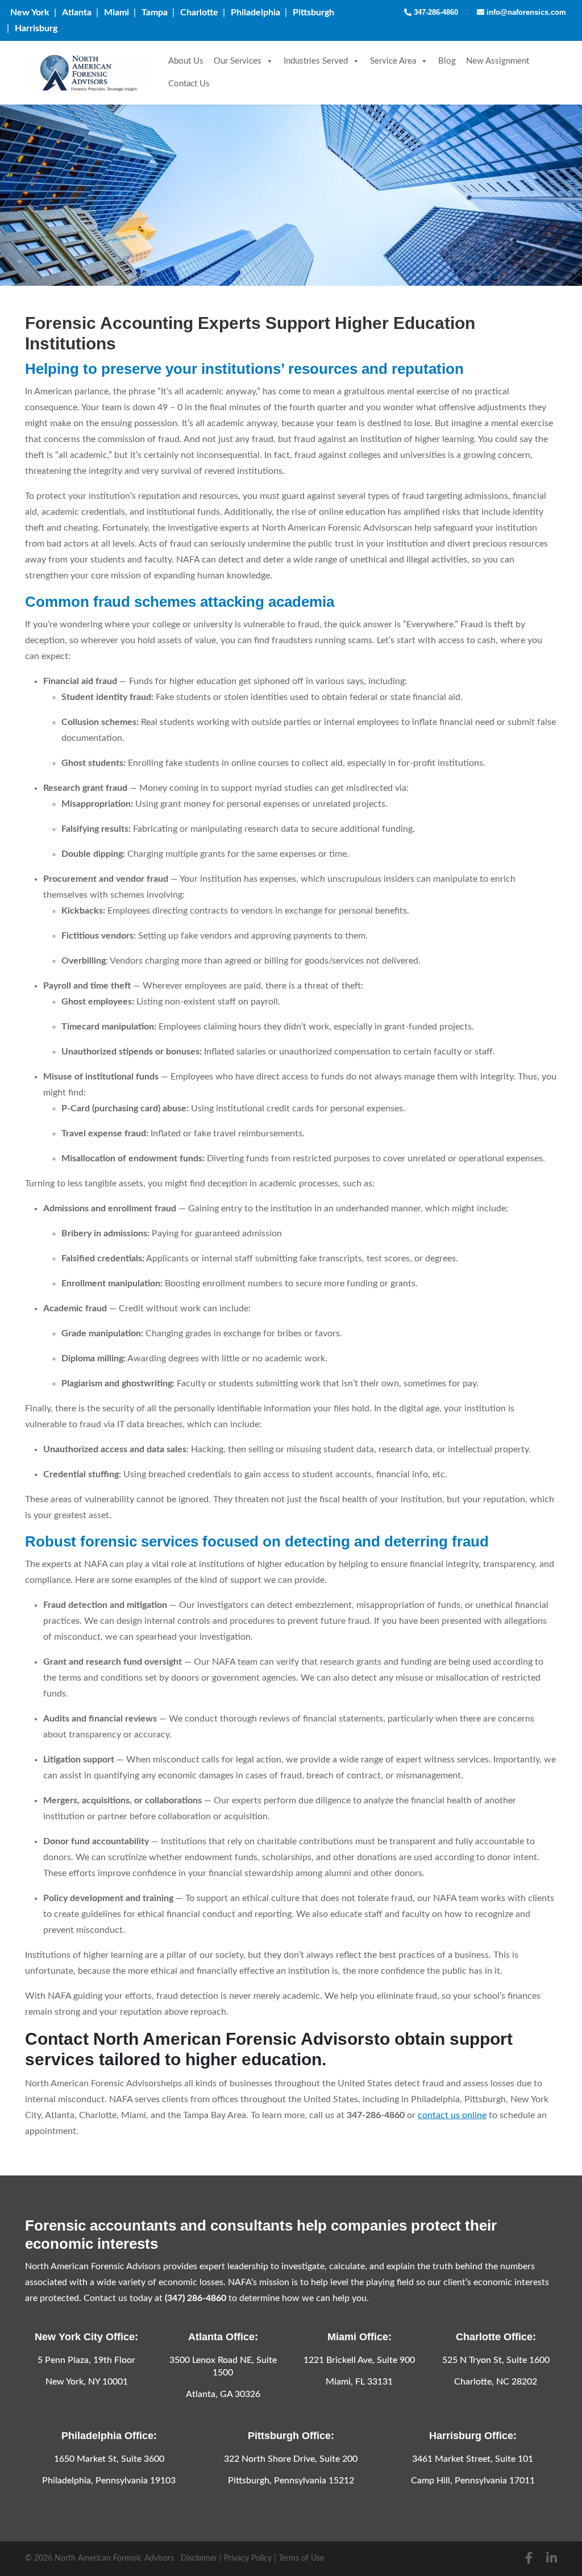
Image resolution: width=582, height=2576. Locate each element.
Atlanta (77, 12)
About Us (186, 61)
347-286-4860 (435, 12)
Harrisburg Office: (473, 2436)
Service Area (393, 61)
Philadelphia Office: (109, 2436)
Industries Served (316, 61)
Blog (447, 61)
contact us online (452, 2115)
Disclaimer (199, 2558)
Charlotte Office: (496, 2337)
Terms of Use (301, 2558)
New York (30, 12)
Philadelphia (255, 12)
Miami (117, 12)
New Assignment (498, 61)
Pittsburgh (313, 12)
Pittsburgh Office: (291, 2436)
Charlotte (199, 12)
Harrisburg (36, 28)
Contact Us (189, 84)
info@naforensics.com (525, 12)
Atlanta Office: (223, 2337)
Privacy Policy (248, 2558)
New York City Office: (86, 2337)
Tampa (155, 12)
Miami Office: (359, 2337)
